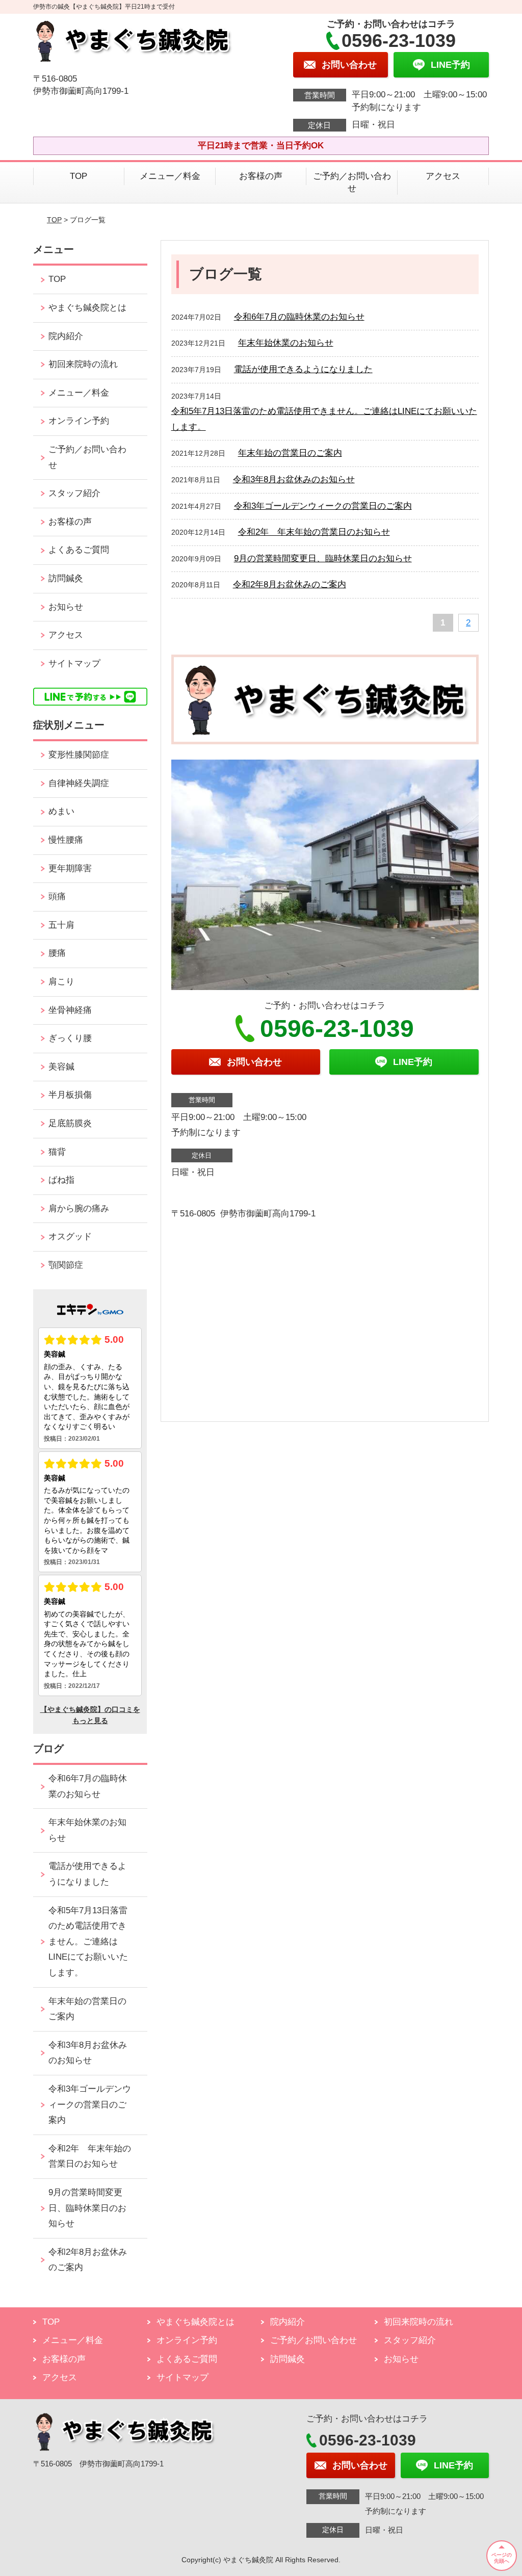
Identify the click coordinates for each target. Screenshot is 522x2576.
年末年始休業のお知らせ (286, 343)
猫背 (57, 1152)
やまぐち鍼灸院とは (87, 308)
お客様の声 (261, 176)
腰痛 (57, 953)
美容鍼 (61, 1067)
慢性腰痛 (66, 840)
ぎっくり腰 (70, 1038)
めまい (61, 811)
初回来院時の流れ (83, 364)
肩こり (61, 982)
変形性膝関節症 (79, 755)
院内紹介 (66, 336)
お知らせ (66, 607)
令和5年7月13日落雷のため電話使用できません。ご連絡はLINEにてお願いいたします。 (88, 1942)
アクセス (443, 176)
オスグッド (70, 1237)
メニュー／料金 (170, 176)
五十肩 (61, 925)
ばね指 (61, 1180)
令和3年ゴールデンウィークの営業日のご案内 (323, 506)
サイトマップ (74, 663)
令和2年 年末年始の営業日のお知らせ (314, 532)
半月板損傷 (70, 1095)
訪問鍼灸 (66, 578)
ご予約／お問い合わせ (352, 182)
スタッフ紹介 (74, 493)
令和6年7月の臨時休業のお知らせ (299, 317)
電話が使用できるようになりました (303, 369)
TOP (79, 176)
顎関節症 (66, 1265)
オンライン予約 (79, 421)
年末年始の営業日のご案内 (290, 453)
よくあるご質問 (79, 550)
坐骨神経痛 (70, 1010)
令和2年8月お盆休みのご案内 (290, 584)
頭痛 (57, 896)
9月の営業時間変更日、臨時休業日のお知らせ (323, 558)
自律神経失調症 (79, 783)
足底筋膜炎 (70, 1123)
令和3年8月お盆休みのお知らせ (294, 479)
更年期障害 (70, 868)
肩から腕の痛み (79, 1208)
